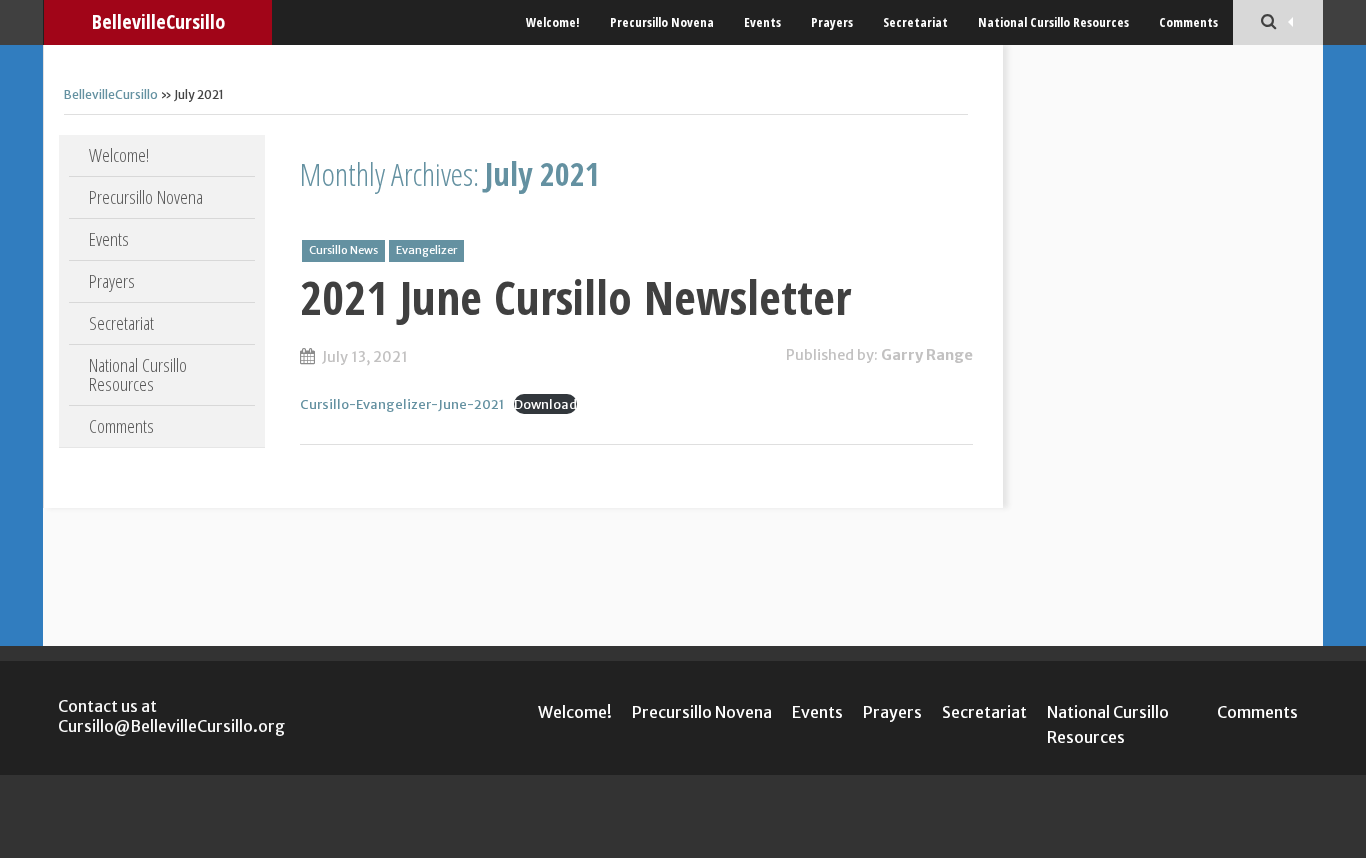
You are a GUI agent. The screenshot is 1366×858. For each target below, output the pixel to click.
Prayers (832, 22)
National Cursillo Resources (1053, 22)
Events (762, 22)
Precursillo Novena (662, 22)
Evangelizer (426, 250)
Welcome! (553, 22)
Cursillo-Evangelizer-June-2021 (402, 404)
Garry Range (927, 355)
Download (545, 404)
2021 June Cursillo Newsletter (575, 297)
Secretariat (915, 22)
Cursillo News (343, 250)
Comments (1188, 22)
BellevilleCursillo (158, 21)
